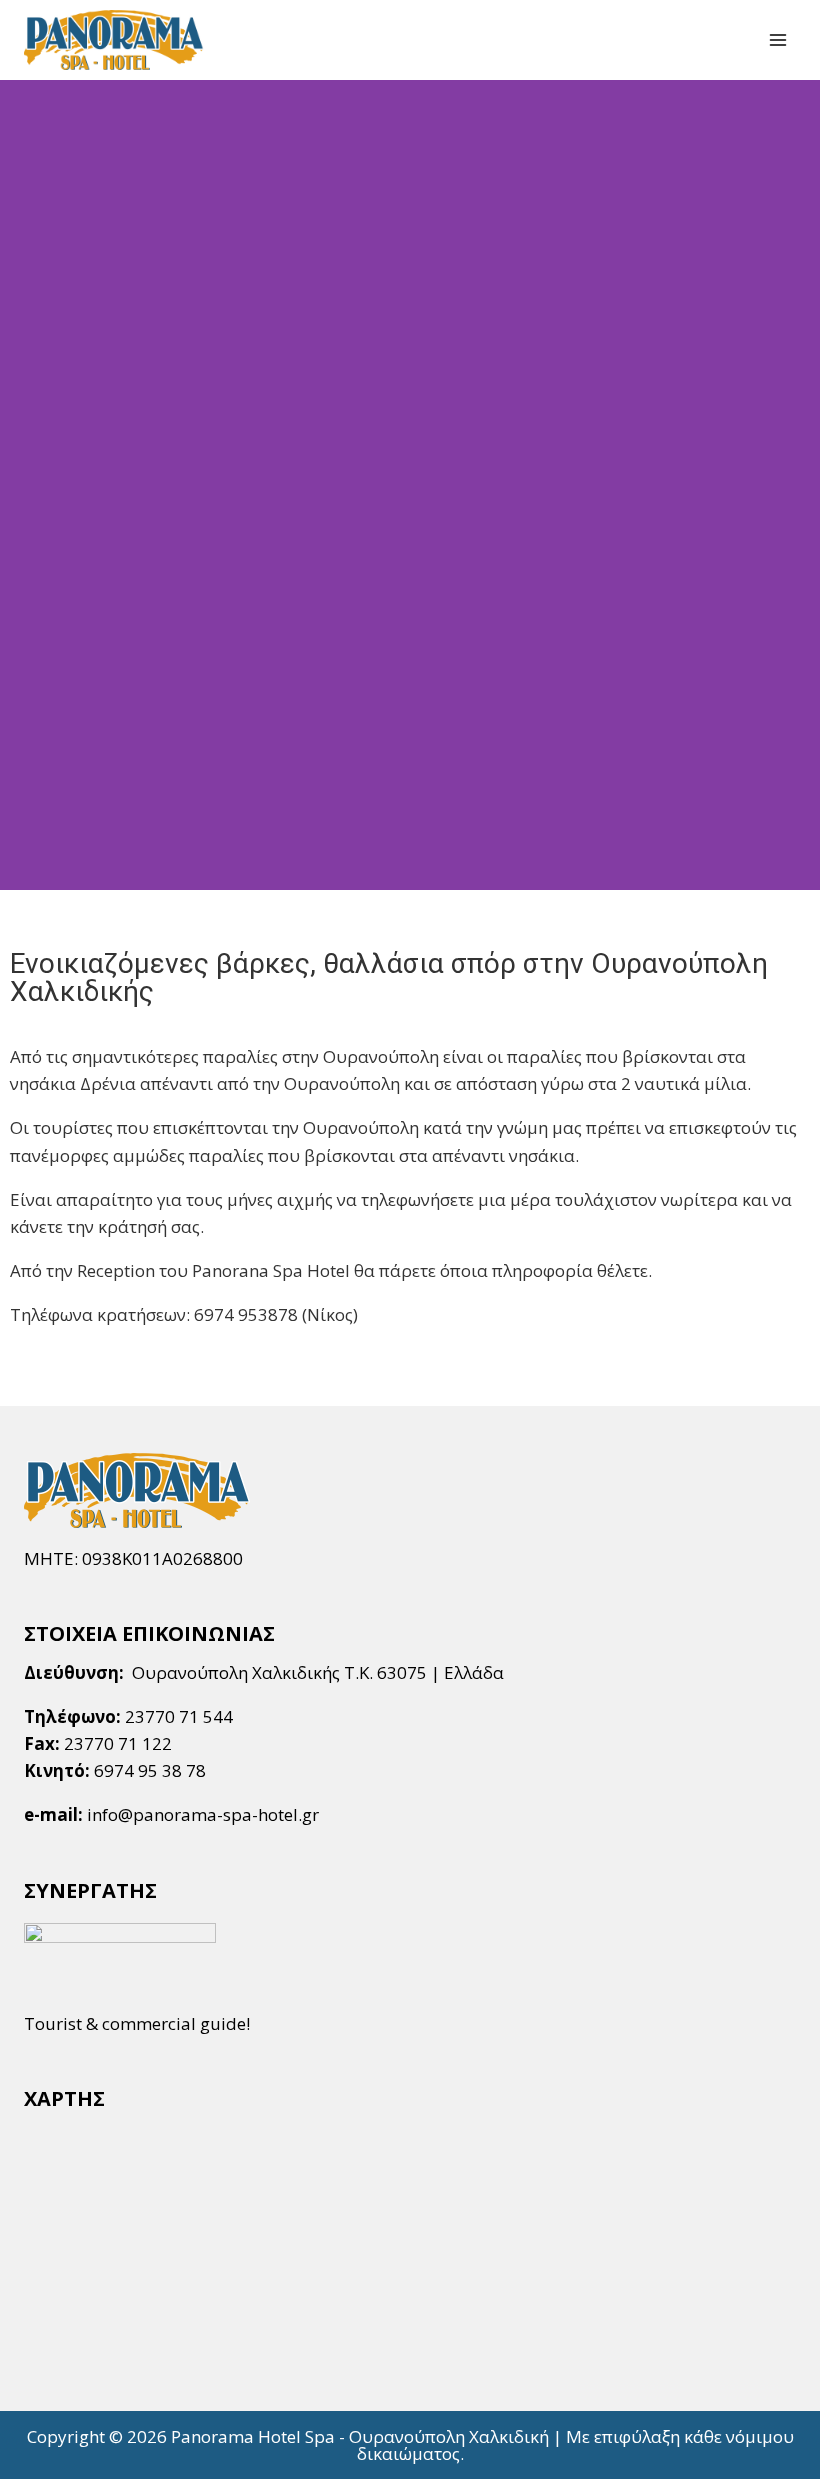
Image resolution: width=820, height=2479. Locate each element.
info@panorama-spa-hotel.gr (203, 1814)
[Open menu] (777, 39)
